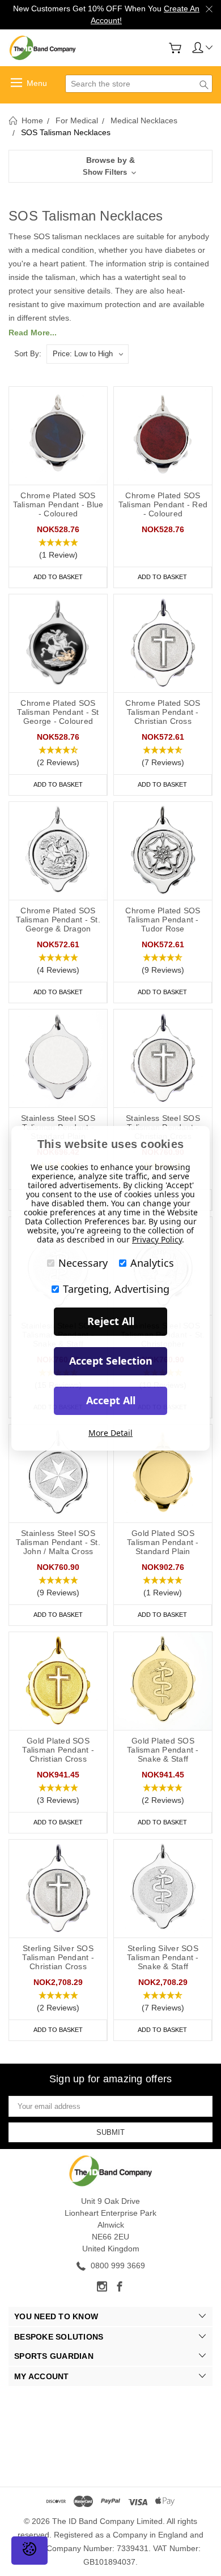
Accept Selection (111, 1361)
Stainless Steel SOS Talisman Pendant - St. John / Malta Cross (58, 1542)
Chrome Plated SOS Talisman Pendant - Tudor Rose (163, 920)
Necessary (83, 1263)
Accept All (111, 1400)
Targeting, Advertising (116, 1289)
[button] (110, 166)
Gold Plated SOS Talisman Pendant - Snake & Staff (163, 1750)
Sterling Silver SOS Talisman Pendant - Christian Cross (58, 1957)
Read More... (33, 333)
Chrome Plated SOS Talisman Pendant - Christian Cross (163, 712)
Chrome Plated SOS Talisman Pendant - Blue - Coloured (58, 504)
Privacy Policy (157, 1239)
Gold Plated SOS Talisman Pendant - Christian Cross (58, 1750)
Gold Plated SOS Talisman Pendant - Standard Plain (163, 1542)
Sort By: (28, 354)
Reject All (111, 1321)
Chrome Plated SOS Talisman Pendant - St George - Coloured (58, 712)
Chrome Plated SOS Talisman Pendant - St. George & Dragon (58, 920)
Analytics (152, 1263)
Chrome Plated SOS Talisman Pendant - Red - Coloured (163, 504)
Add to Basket (58, 577)
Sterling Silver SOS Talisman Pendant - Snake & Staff (163, 1957)
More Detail (110, 1433)
